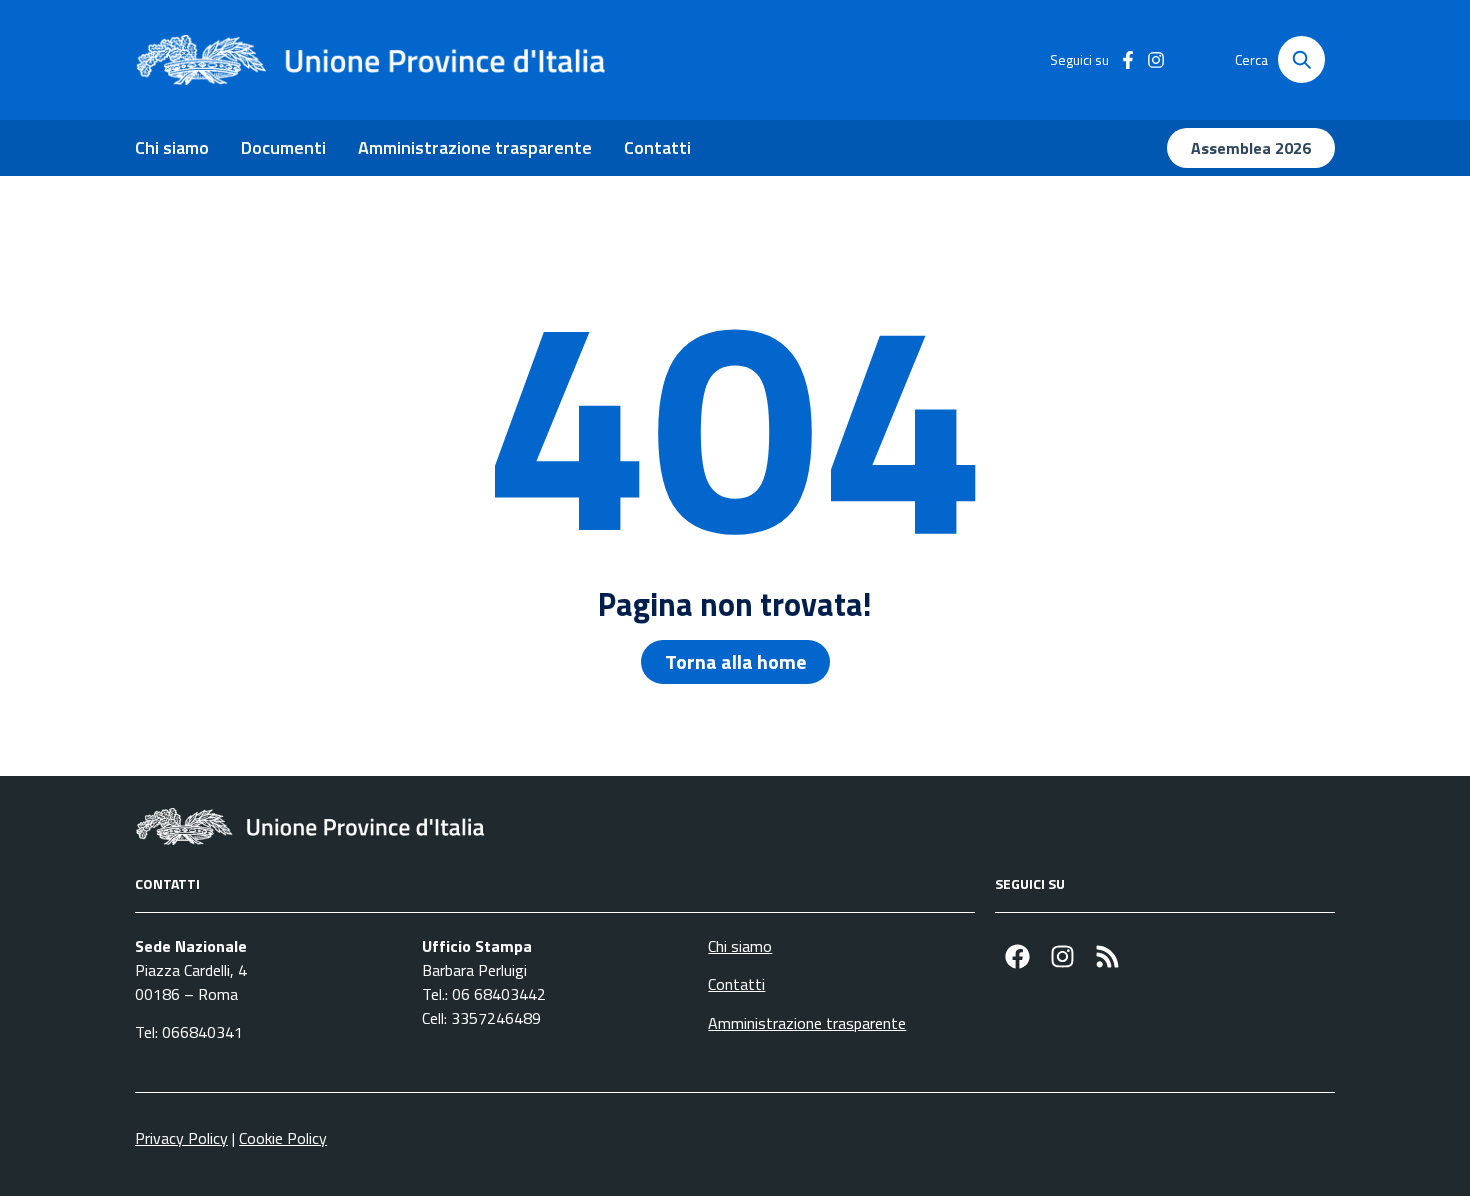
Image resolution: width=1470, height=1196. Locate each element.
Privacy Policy (181, 1138)
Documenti (283, 147)
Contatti (657, 147)
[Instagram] (1062, 956)
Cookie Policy (283, 1138)
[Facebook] (1017, 956)
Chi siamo (172, 147)
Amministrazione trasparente (475, 147)
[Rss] (1107, 956)
